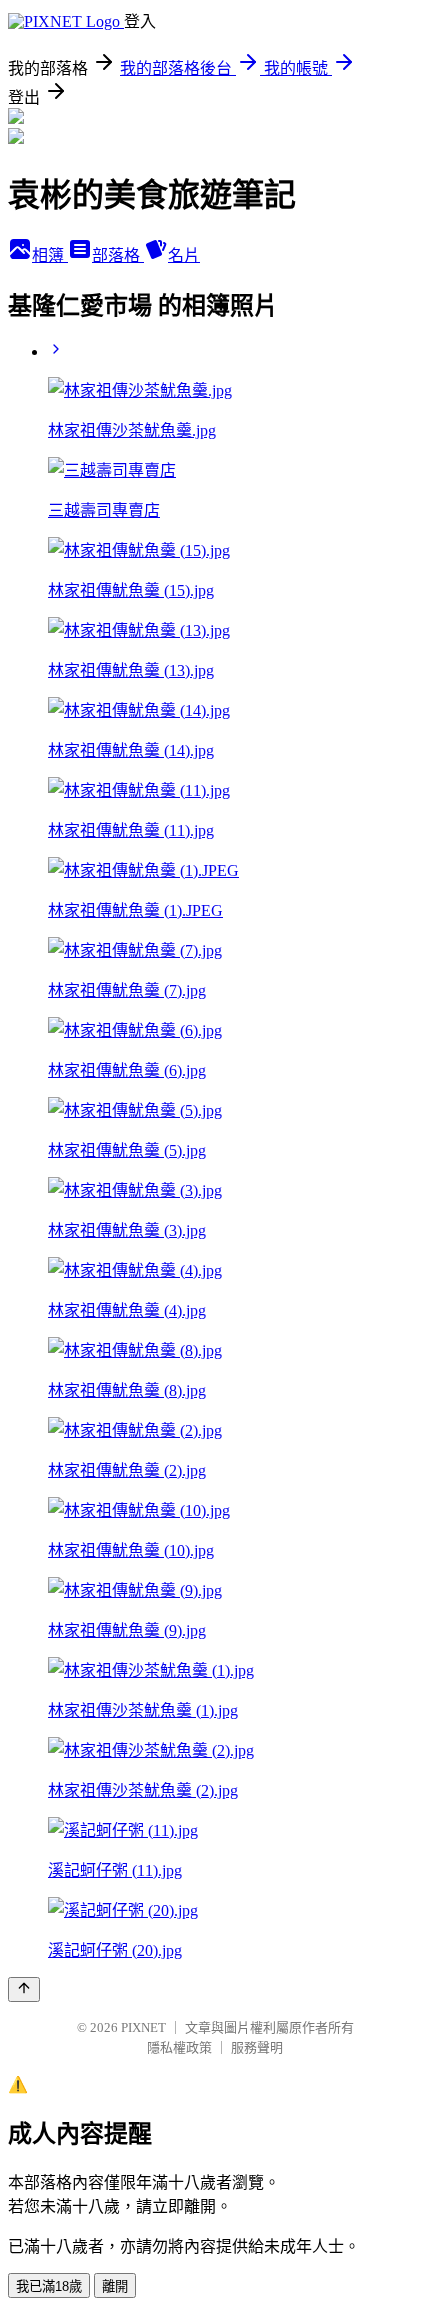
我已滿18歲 (49, 2286)
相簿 (50, 255)
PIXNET (143, 2027)
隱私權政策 (179, 2047)
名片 (184, 255)
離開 (115, 2286)
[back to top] (24, 1989)
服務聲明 (257, 2047)
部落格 (118, 255)
